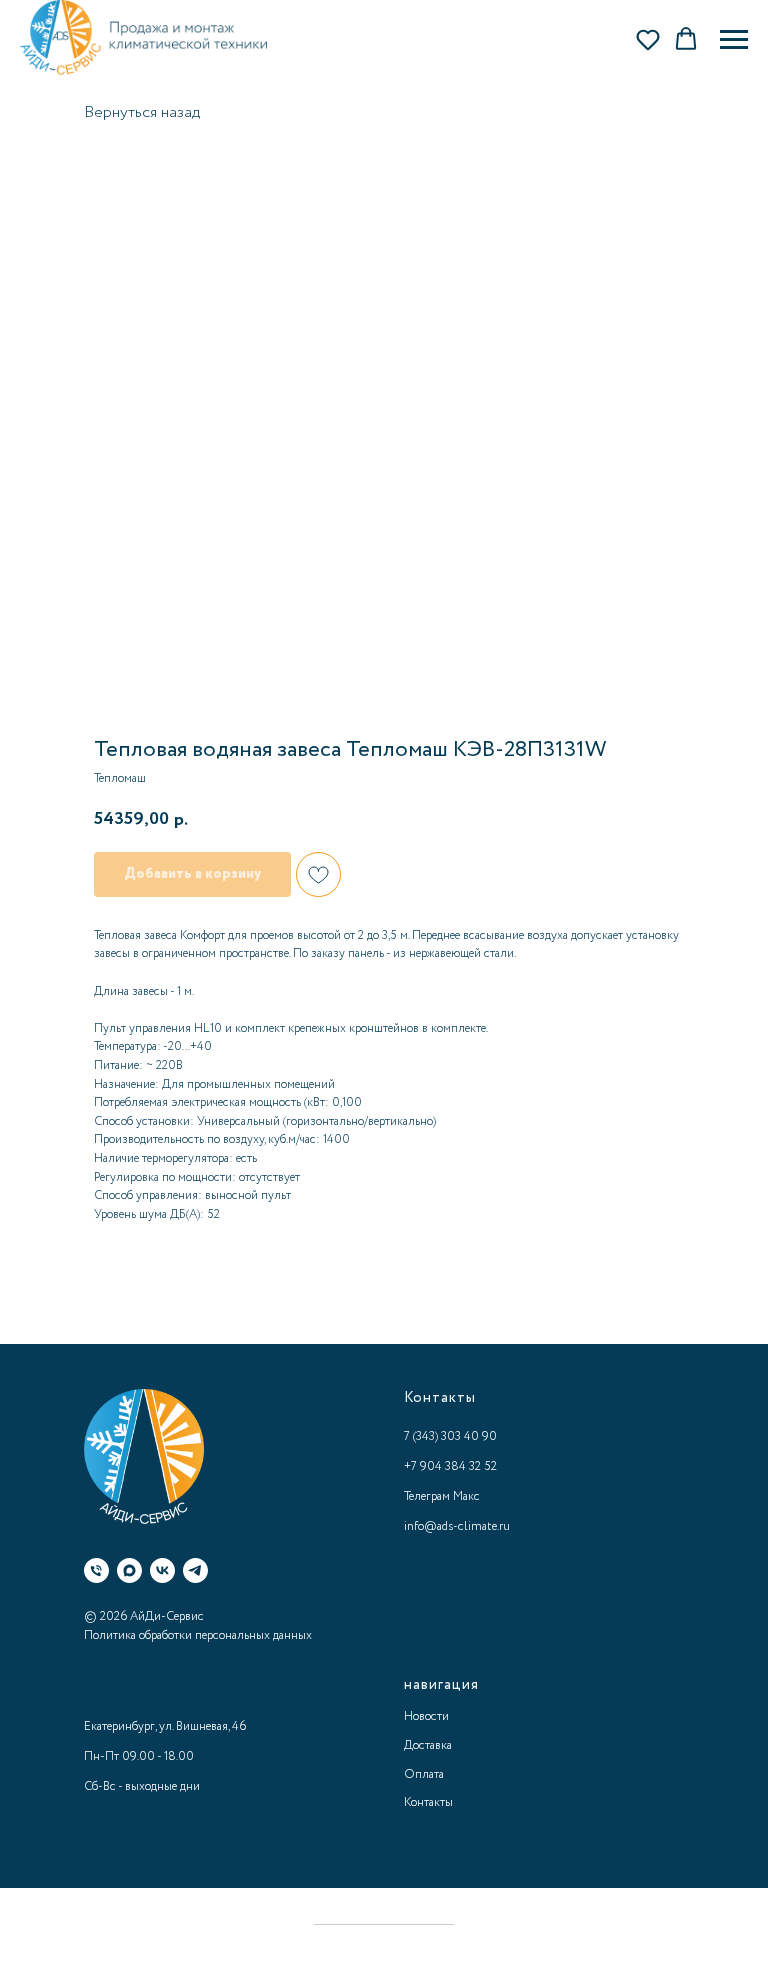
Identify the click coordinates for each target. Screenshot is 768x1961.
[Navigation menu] (734, 40)
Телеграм (427, 1496)
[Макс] (129, 1570)
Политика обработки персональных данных (198, 1635)
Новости (426, 1716)
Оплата (424, 1774)
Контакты (428, 1802)
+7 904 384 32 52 (450, 1466)
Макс (466, 1496)
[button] (648, 39)
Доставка (428, 1745)
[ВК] (162, 1570)
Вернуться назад (142, 112)
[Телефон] (96, 1570)
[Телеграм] (195, 1570)
